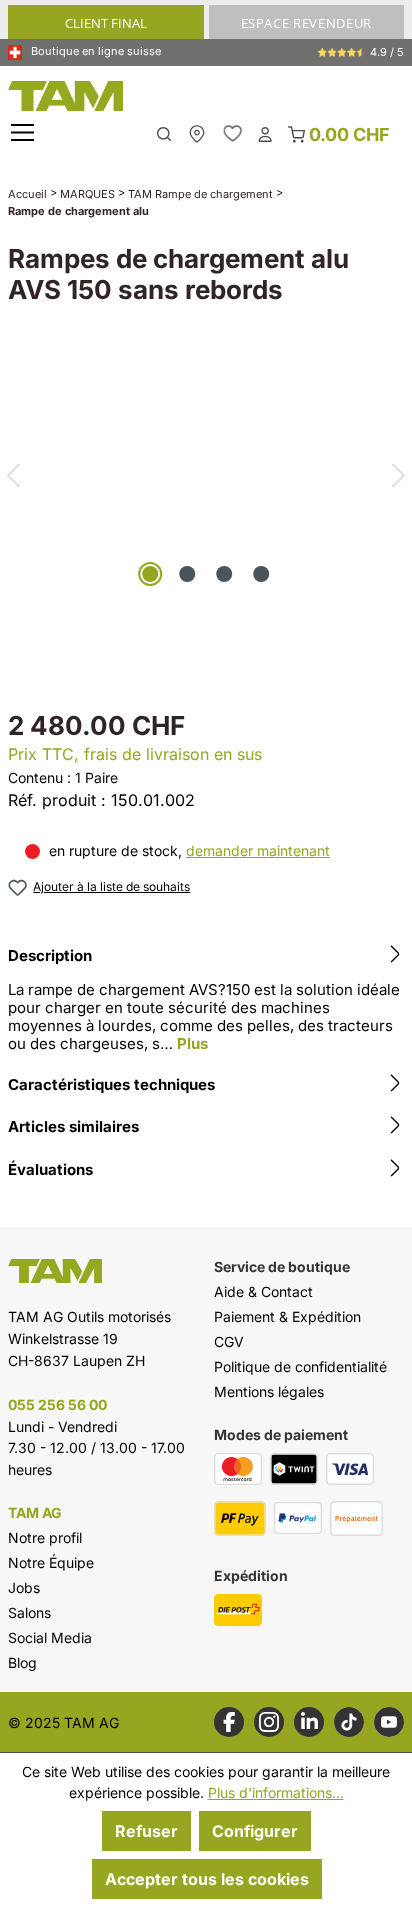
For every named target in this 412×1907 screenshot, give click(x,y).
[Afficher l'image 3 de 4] (224, 574)
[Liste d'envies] (232, 133)
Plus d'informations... (276, 1792)
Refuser (146, 1831)
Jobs (24, 1587)
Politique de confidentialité (300, 1366)
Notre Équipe (51, 1562)
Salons (29, 1612)
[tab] (206, 1002)
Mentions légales (269, 1391)
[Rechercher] (164, 132)
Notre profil (45, 1537)
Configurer (255, 1831)
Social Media (50, 1637)
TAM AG (35, 1513)
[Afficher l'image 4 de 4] (261, 574)
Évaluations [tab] (50, 1169)
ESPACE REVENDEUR (306, 23)
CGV (229, 1341)
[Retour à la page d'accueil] (205, 96)
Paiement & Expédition (287, 1316)
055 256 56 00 (57, 1404)
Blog (22, 1662)
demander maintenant (258, 850)
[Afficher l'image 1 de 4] (150, 574)
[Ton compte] (265, 133)
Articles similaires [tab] (73, 1126)
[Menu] (25, 133)
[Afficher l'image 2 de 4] (187, 574)
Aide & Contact (263, 1291)
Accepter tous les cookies (207, 1879)
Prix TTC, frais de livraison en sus (135, 754)
